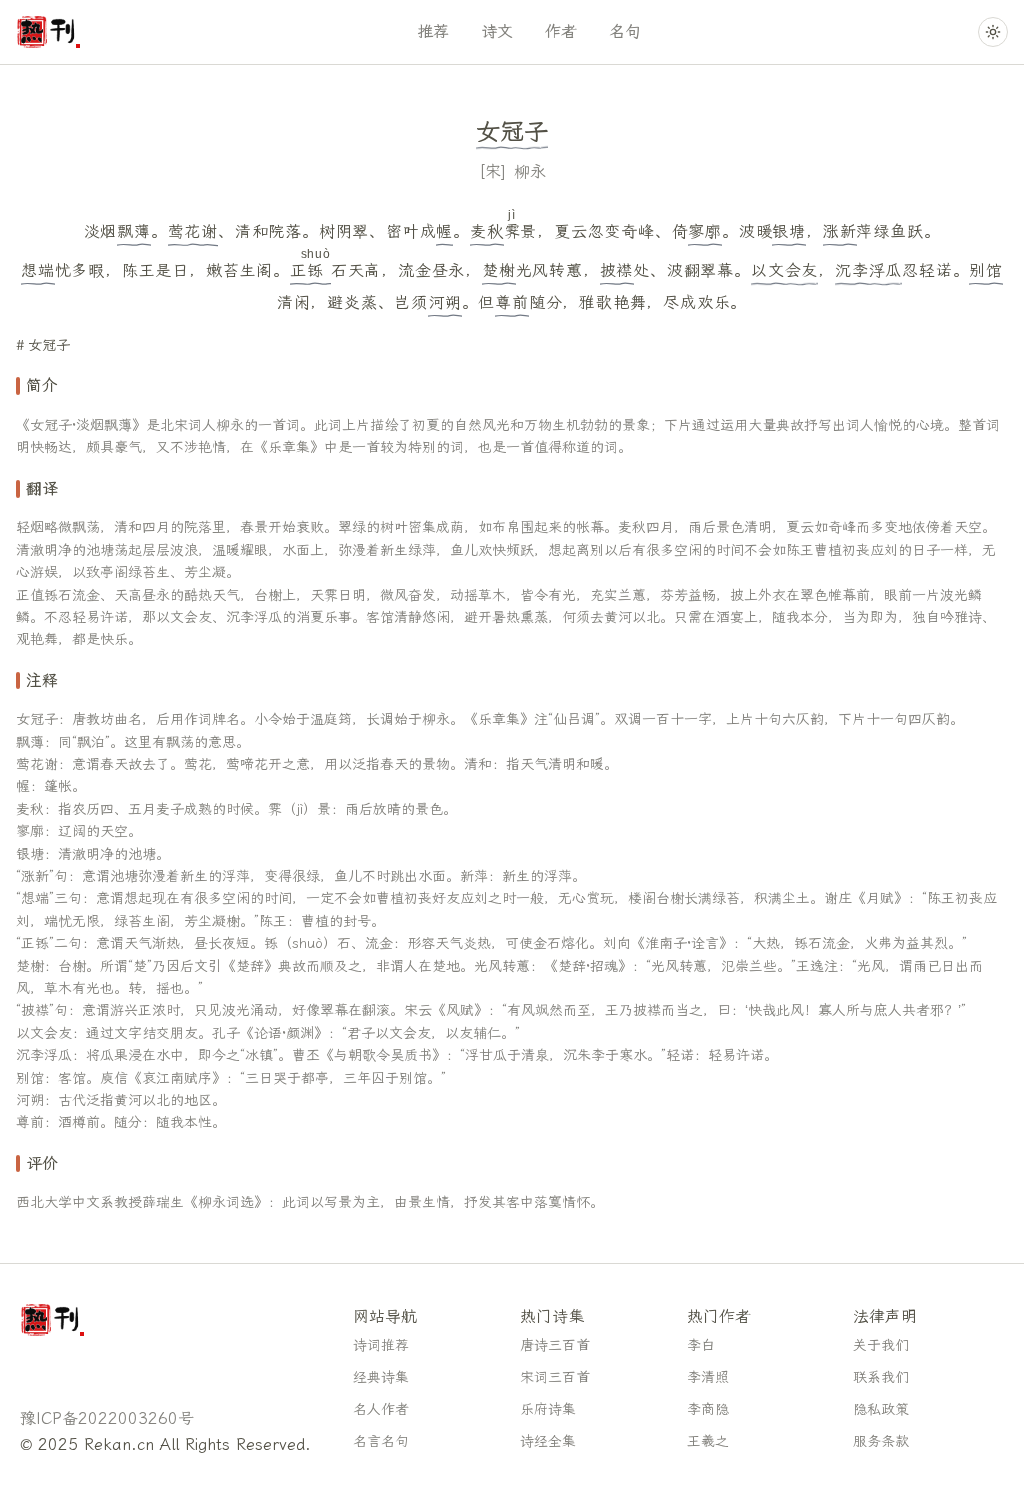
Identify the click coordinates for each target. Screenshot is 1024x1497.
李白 (701, 1345)
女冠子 (49, 345)
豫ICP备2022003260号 (107, 1418)
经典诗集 (381, 1377)
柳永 (530, 171)
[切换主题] (993, 32)
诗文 (497, 31)
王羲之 (708, 1441)
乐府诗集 (548, 1409)
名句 (625, 31)
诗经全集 (548, 1441)
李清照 (708, 1377)
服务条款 (881, 1441)
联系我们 (881, 1377)
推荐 (433, 31)
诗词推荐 (381, 1345)
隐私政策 (881, 1409)
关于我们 (881, 1345)
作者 (561, 31)
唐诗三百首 (555, 1345)
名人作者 (381, 1409)
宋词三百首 (555, 1377)
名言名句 (381, 1441)
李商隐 (708, 1409)
